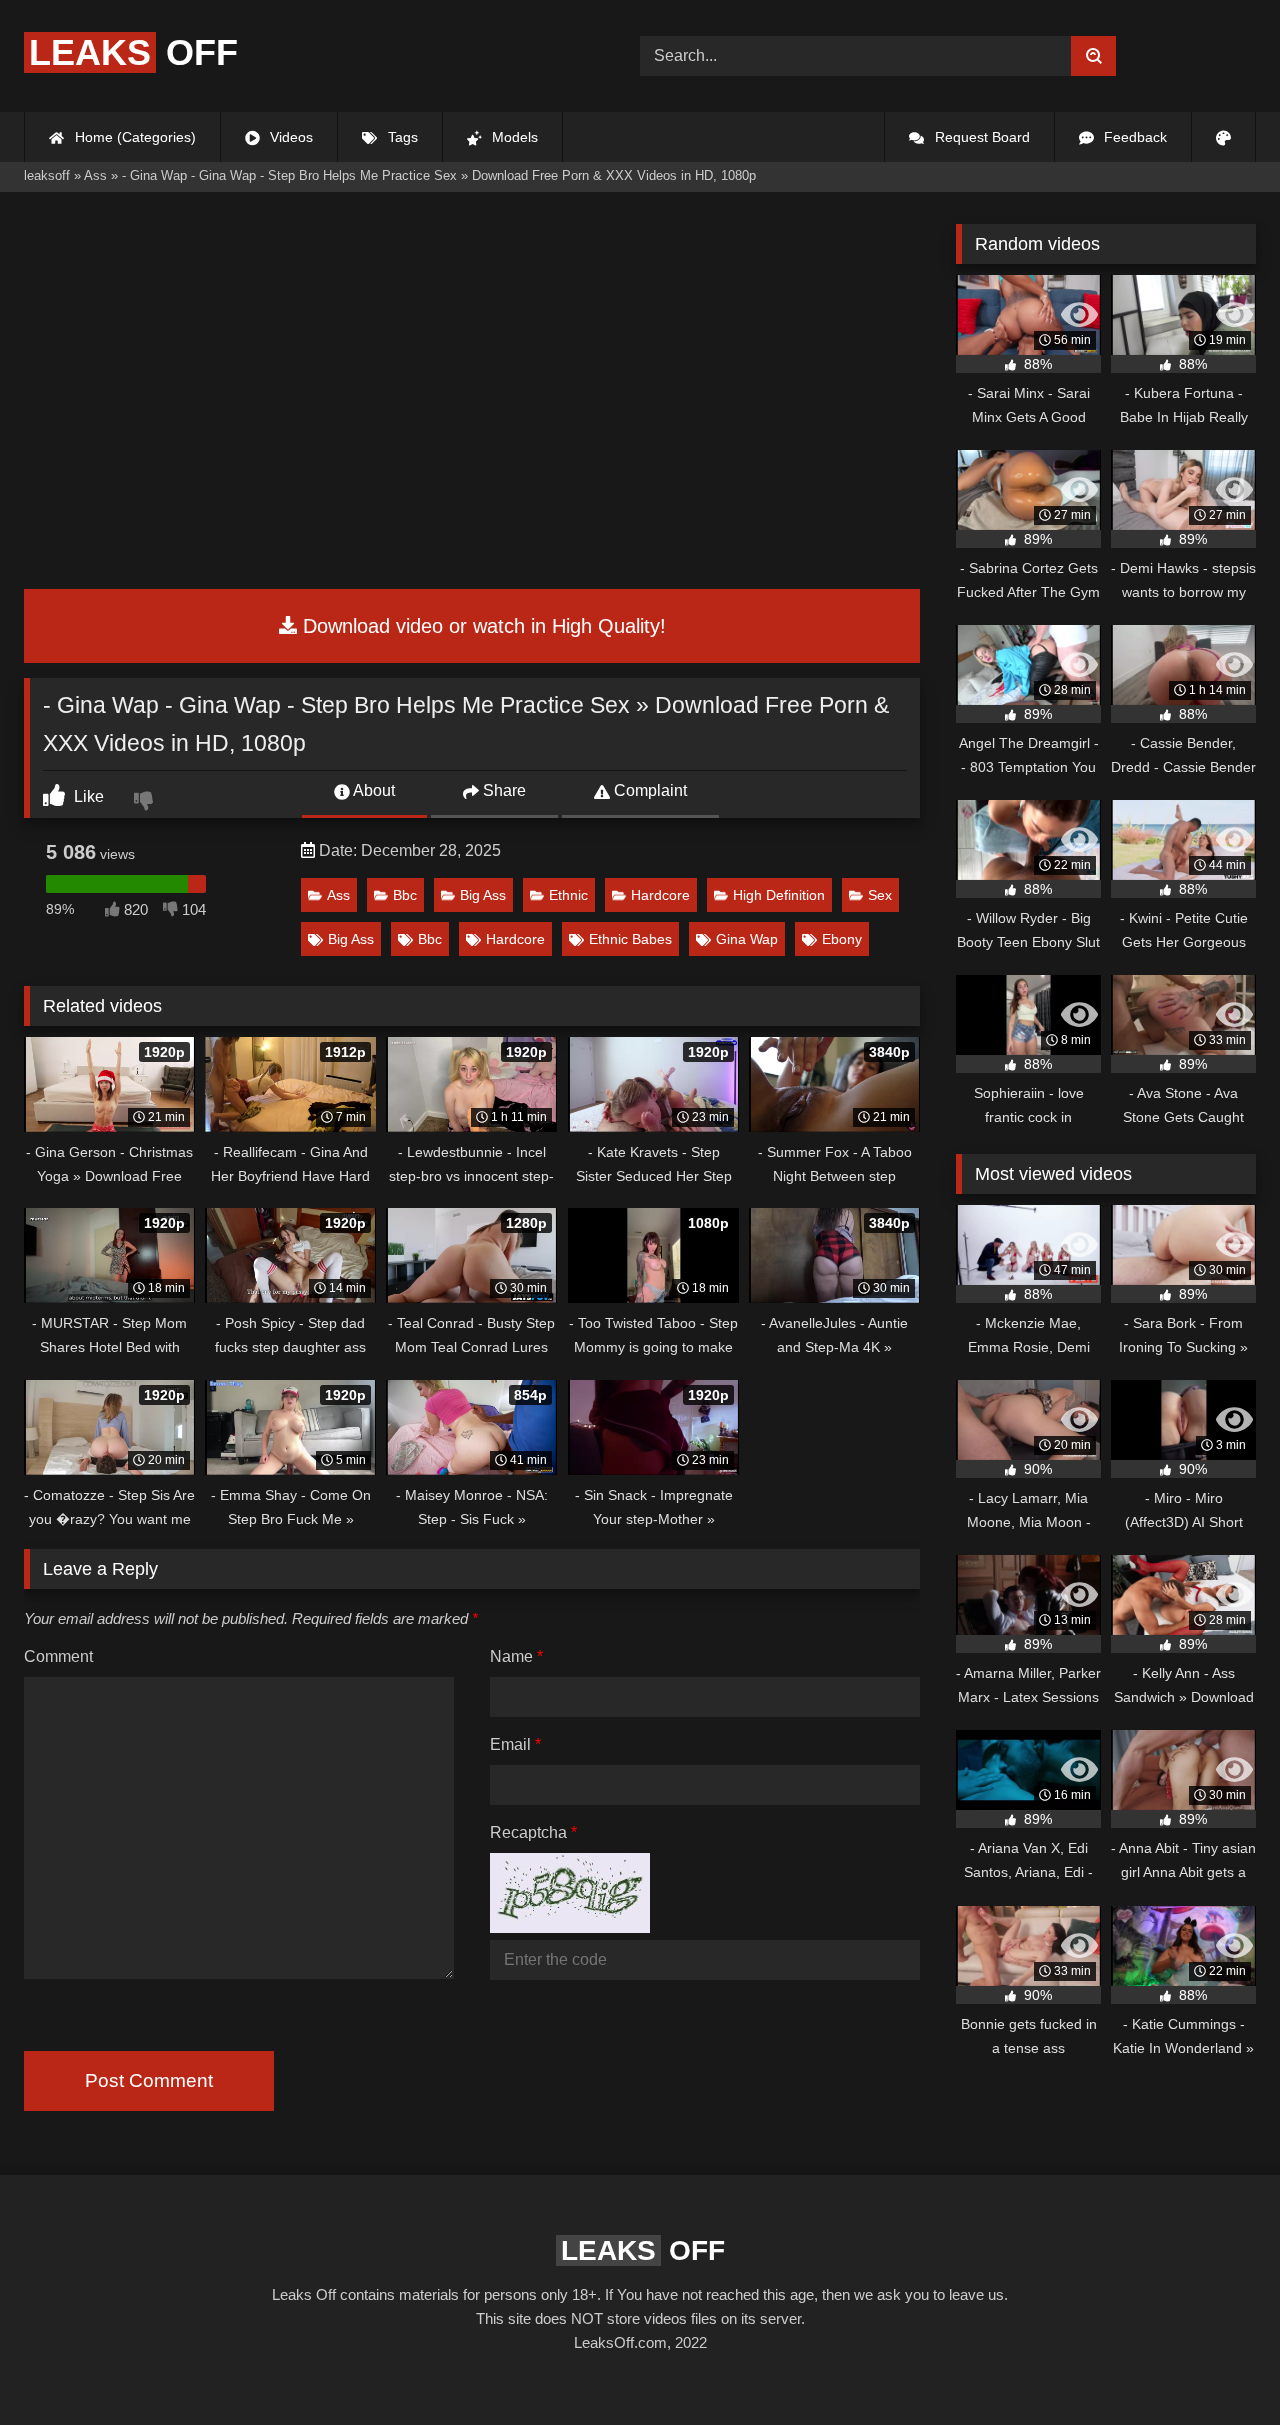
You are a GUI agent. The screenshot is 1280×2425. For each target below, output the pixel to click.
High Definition (779, 895)
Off (133, 52)
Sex (880, 895)
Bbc (405, 895)
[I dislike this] (146, 803)
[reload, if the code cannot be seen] (570, 1927)
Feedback (1133, 137)
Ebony (842, 939)
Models (513, 137)
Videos (289, 137)
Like (87, 796)
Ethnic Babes (630, 939)
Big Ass (483, 895)
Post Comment (149, 2080)
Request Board (980, 137)
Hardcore (660, 895)
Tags (401, 137)
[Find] (1093, 56)
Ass (338, 895)
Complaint (648, 790)
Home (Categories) (133, 137)
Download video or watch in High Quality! (481, 626)
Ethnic (568, 895)
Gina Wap (747, 939)
